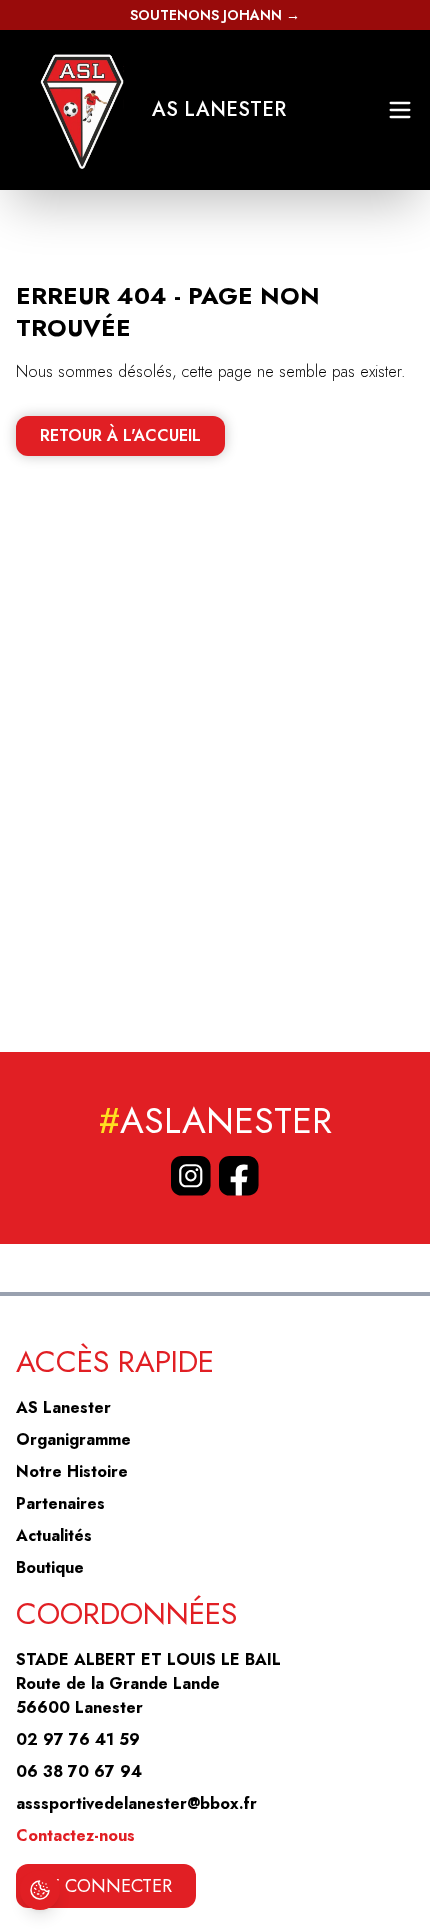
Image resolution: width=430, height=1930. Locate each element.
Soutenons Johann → (215, 15)
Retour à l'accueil (120, 435)
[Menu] (400, 110)
